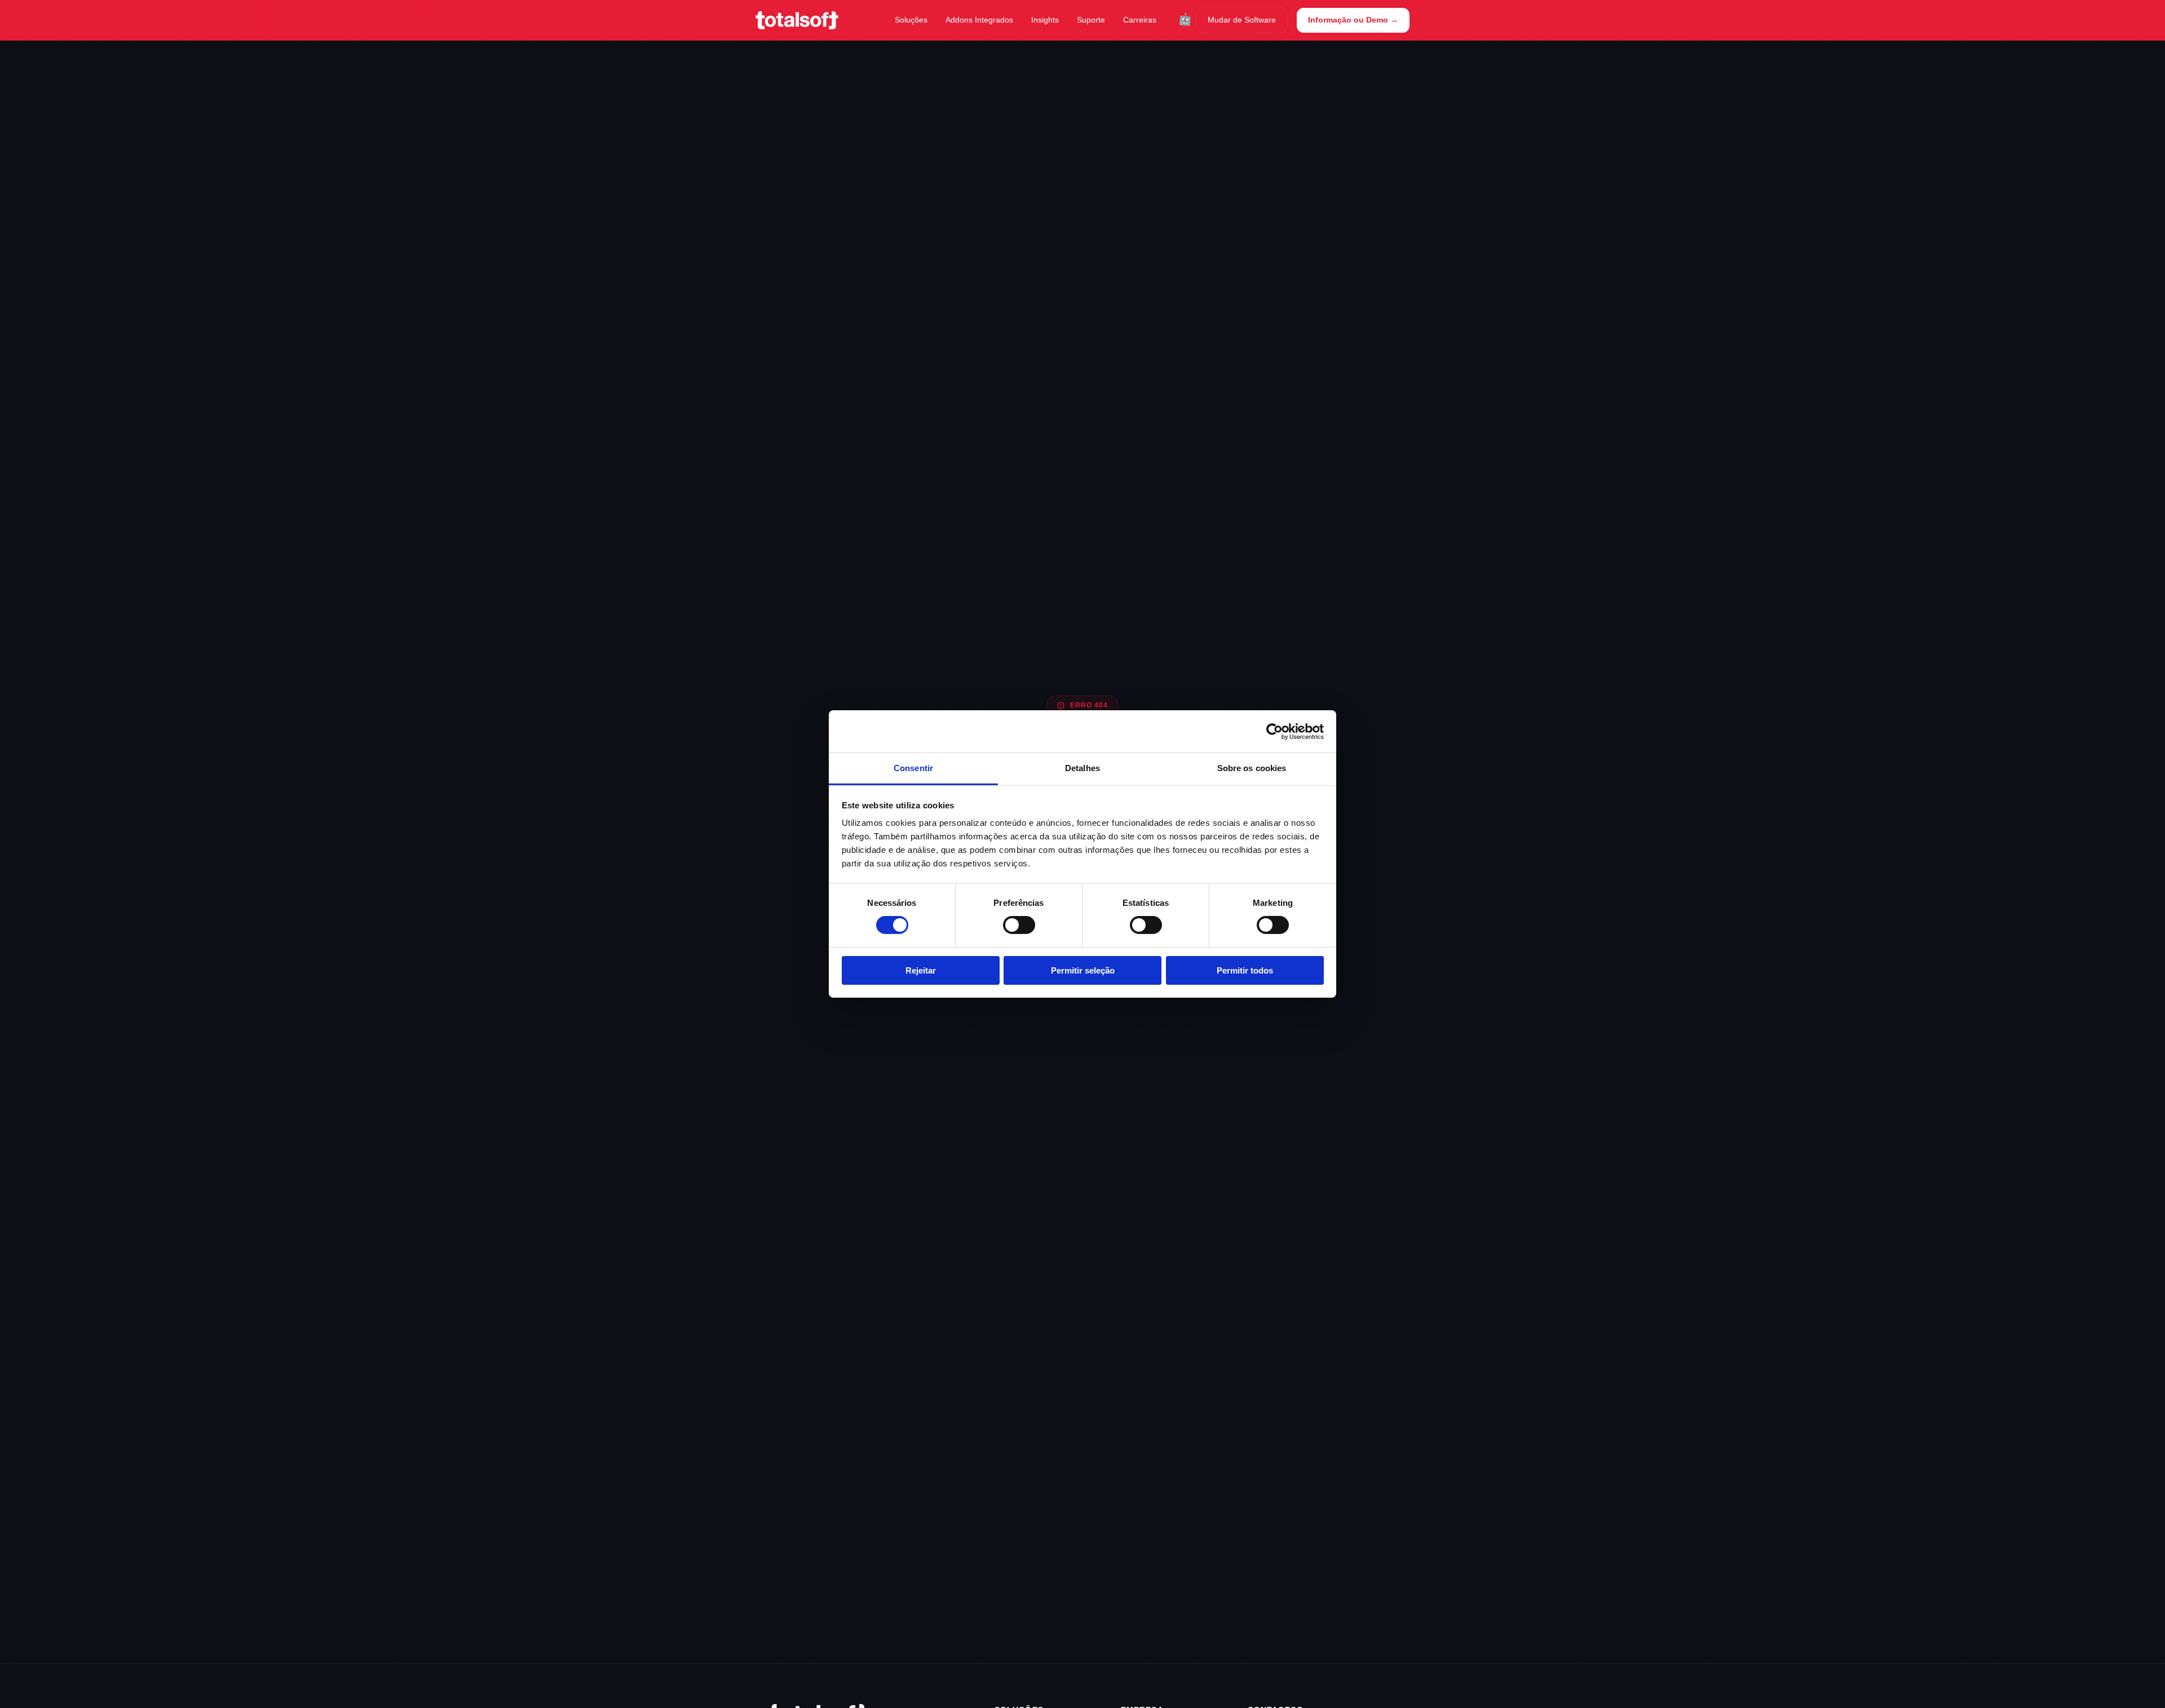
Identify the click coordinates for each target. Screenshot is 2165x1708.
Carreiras (1140, 20)
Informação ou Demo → (1353, 20)
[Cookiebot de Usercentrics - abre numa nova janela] (1274, 731)
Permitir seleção (1083, 970)
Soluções (911, 20)
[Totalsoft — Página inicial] (797, 20)
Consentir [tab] (913, 768)
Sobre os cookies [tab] (1252, 768)
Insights (1045, 20)
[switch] (1019, 925)
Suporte (1091, 20)
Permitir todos (1245, 970)
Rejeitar (921, 970)
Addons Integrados (979, 20)
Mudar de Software (1242, 20)
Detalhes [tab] (1082, 768)
